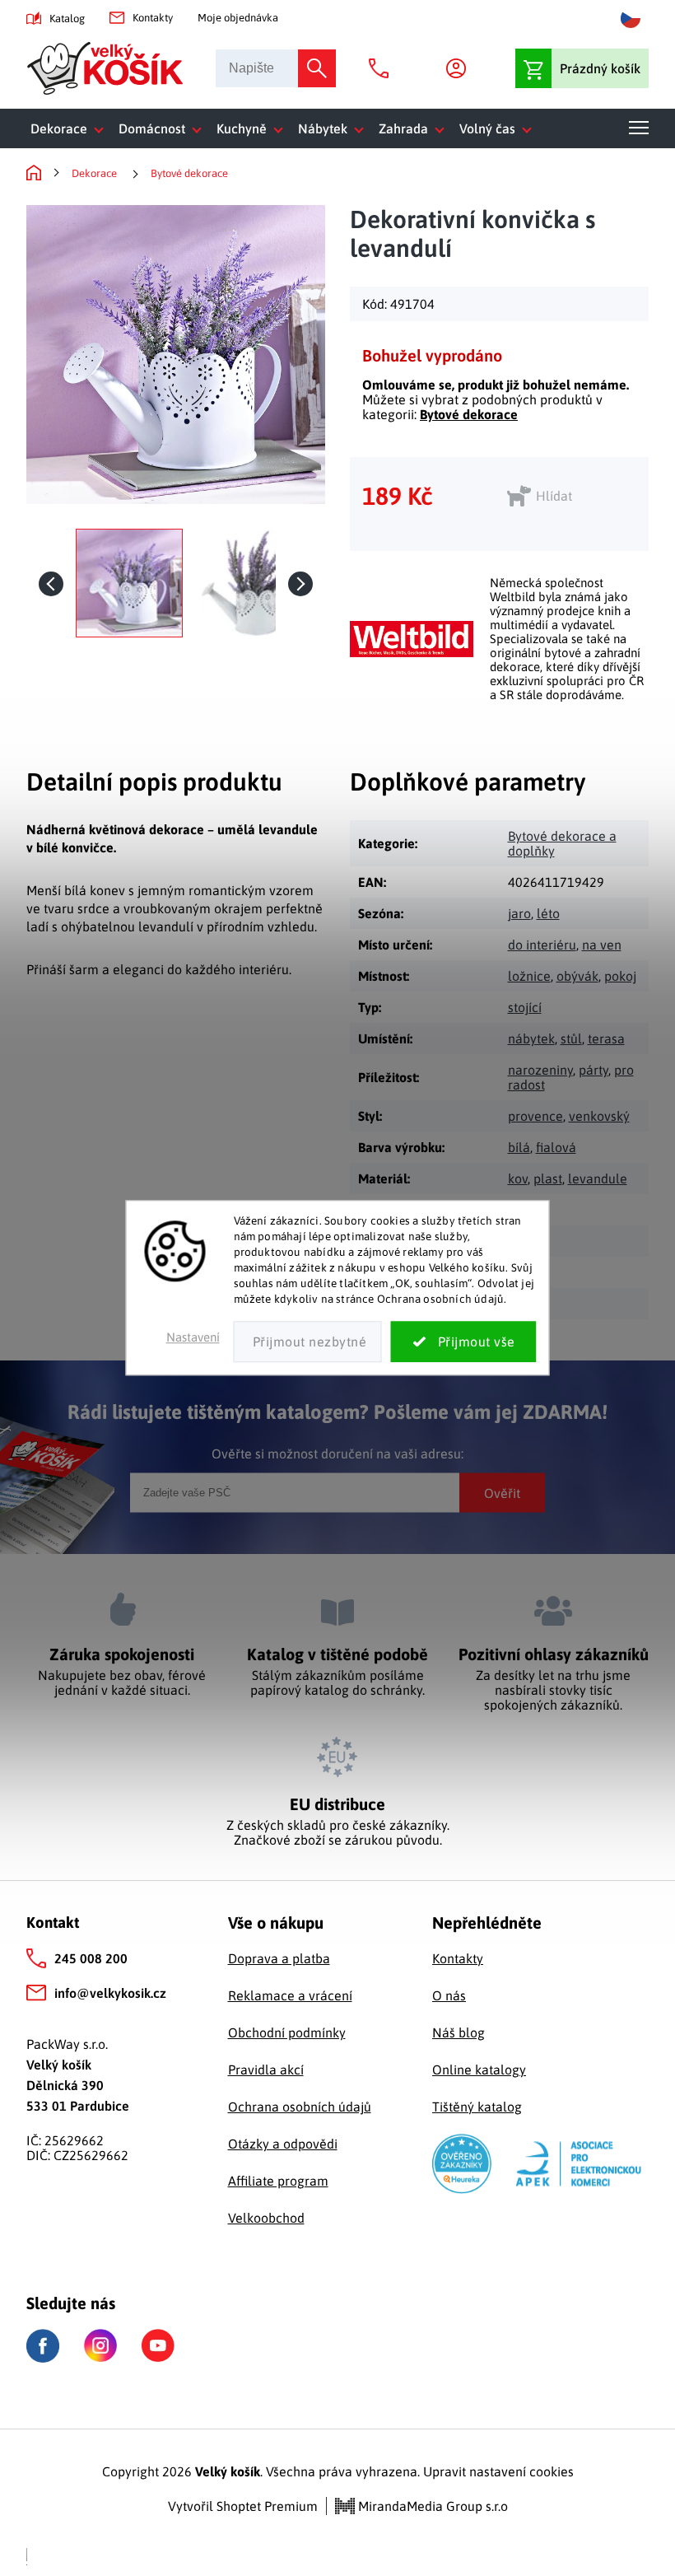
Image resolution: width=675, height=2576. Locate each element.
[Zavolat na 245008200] (383, 68)
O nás (449, 1995)
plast (548, 1178)
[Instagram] (100, 2345)
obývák (577, 976)
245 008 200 (91, 1958)
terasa (606, 1038)
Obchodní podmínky (287, 2032)
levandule (598, 1178)
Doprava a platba (279, 1958)
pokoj (620, 976)
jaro (519, 913)
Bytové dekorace (469, 414)
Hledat (317, 68)
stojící (525, 1007)
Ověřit (502, 1492)
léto (548, 913)
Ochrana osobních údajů (300, 2107)
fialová (556, 1147)
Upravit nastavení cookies (498, 2471)
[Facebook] (43, 2346)
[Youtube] (158, 2345)
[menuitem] (70, 128)
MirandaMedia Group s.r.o (431, 2506)
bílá (519, 1147)
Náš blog (459, 2032)
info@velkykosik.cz (110, 1993)
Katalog (67, 19)
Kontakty (153, 18)
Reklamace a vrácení (290, 1995)
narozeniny (540, 1070)
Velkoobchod (266, 2218)
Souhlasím (464, 1342)
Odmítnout (308, 1342)
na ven (602, 945)
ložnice (529, 976)
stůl (571, 1038)
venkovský (599, 1116)
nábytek (531, 1038)
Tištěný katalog (477, 2107)
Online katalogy (479, 2070)
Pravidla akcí (266, 2070)
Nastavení (193, 1338)
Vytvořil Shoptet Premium (243, 2506)
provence (535, 1116)
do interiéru (542, 945)
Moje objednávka (238, 18)
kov (518, 1178)
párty (594, 1070)
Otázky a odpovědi (283, 2144)
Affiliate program (278, 2181)
